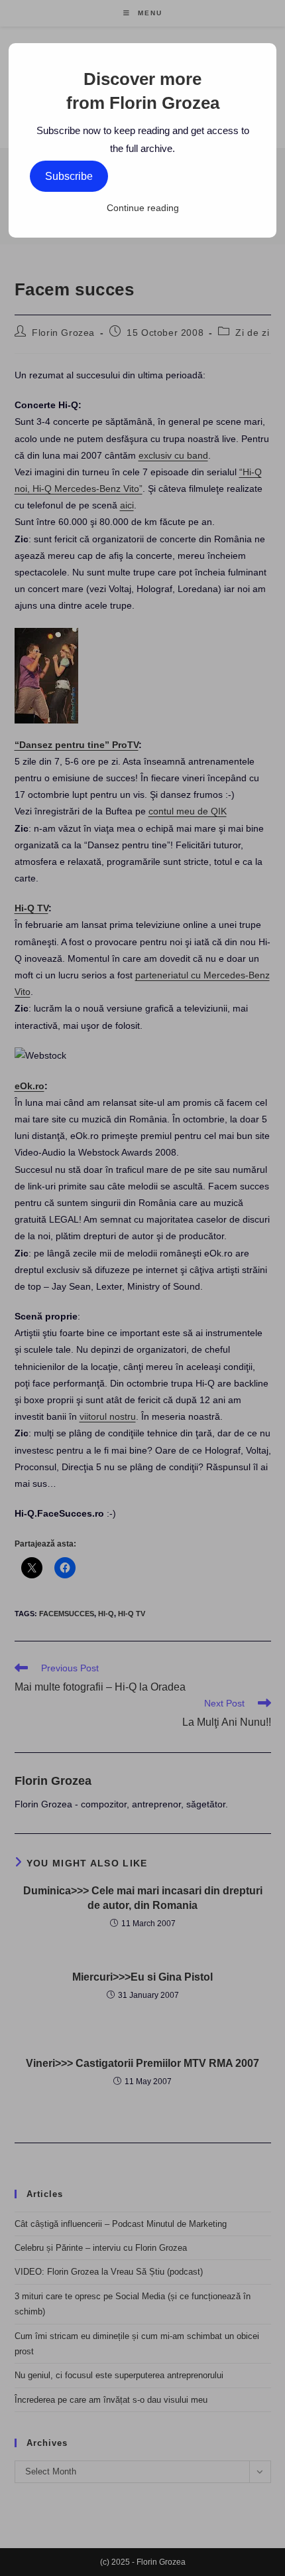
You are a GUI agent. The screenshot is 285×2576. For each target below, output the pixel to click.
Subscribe (69, 176)
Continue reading (143, 208)
